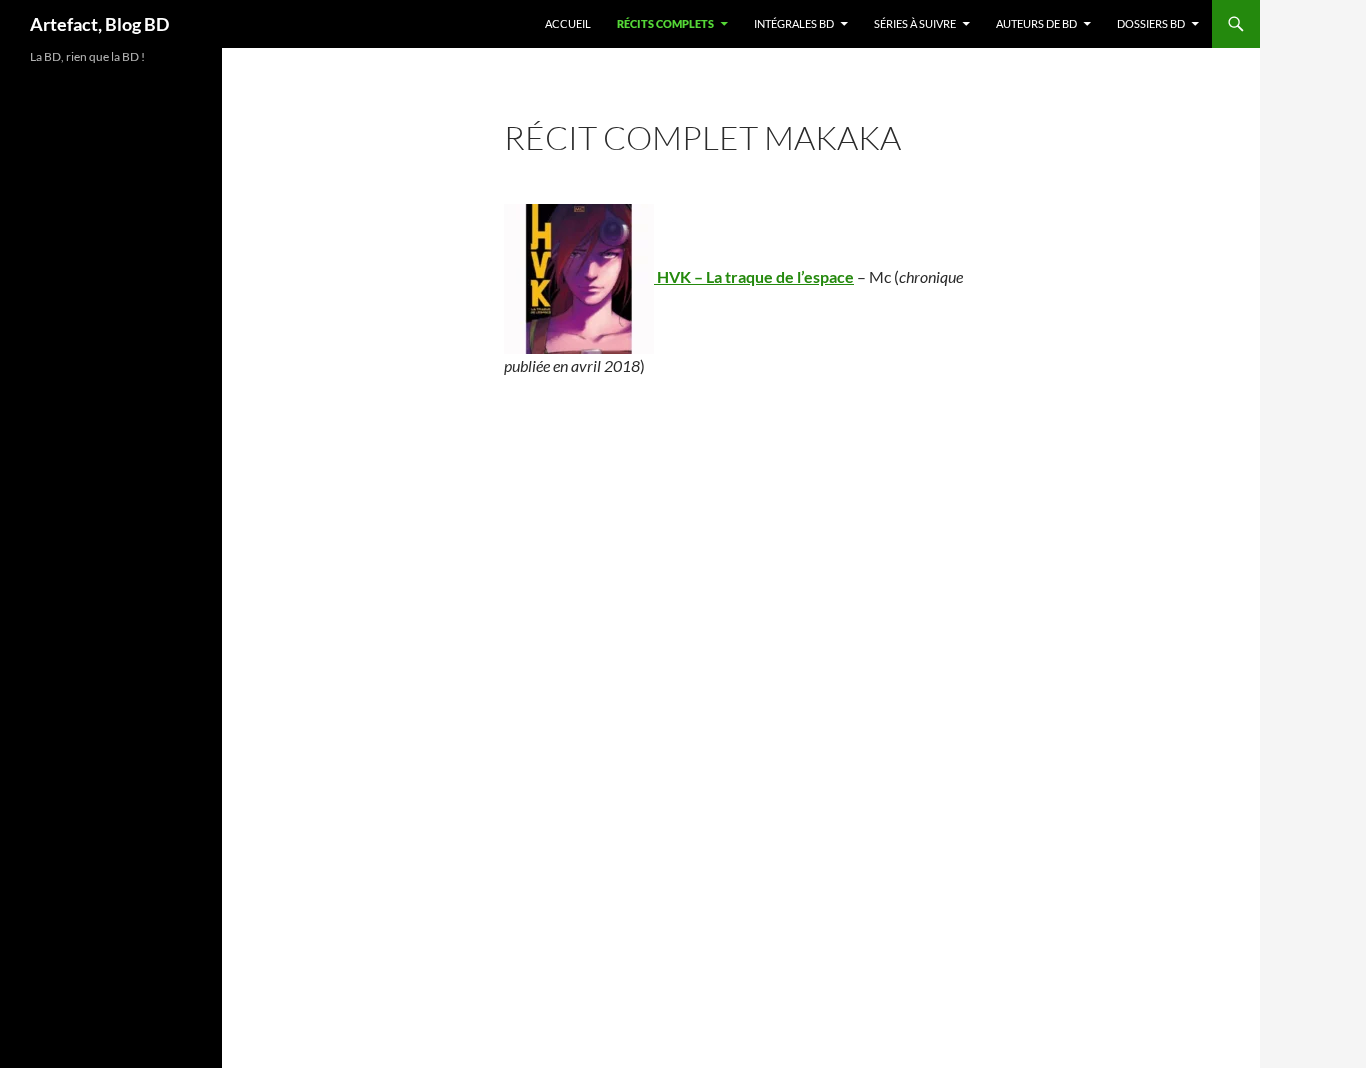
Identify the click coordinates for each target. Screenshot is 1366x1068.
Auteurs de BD (1036, 23)
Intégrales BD (794, 23)
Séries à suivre (915, 23)
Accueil (568, 23)
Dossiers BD (1151, 23)
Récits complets (665, 23)
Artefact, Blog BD (99, 24)
